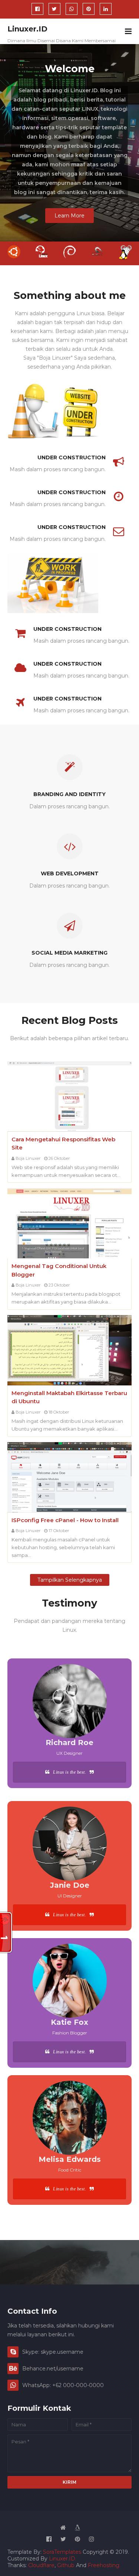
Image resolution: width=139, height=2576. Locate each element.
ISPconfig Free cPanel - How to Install (65, 1520)
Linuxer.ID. (63, 2559)
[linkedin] (106, 9)
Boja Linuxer (28, 1158)
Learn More (69, 216)
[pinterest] (89, 9)
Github (66, 2565)
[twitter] (54, 9)
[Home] (63, 2528)
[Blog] (77, 2528)
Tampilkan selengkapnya (70, 1580)
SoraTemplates (62, 2552)
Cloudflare (41, 2565)
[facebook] (37, 9)
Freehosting (104, 2565)
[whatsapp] (72, 9)
